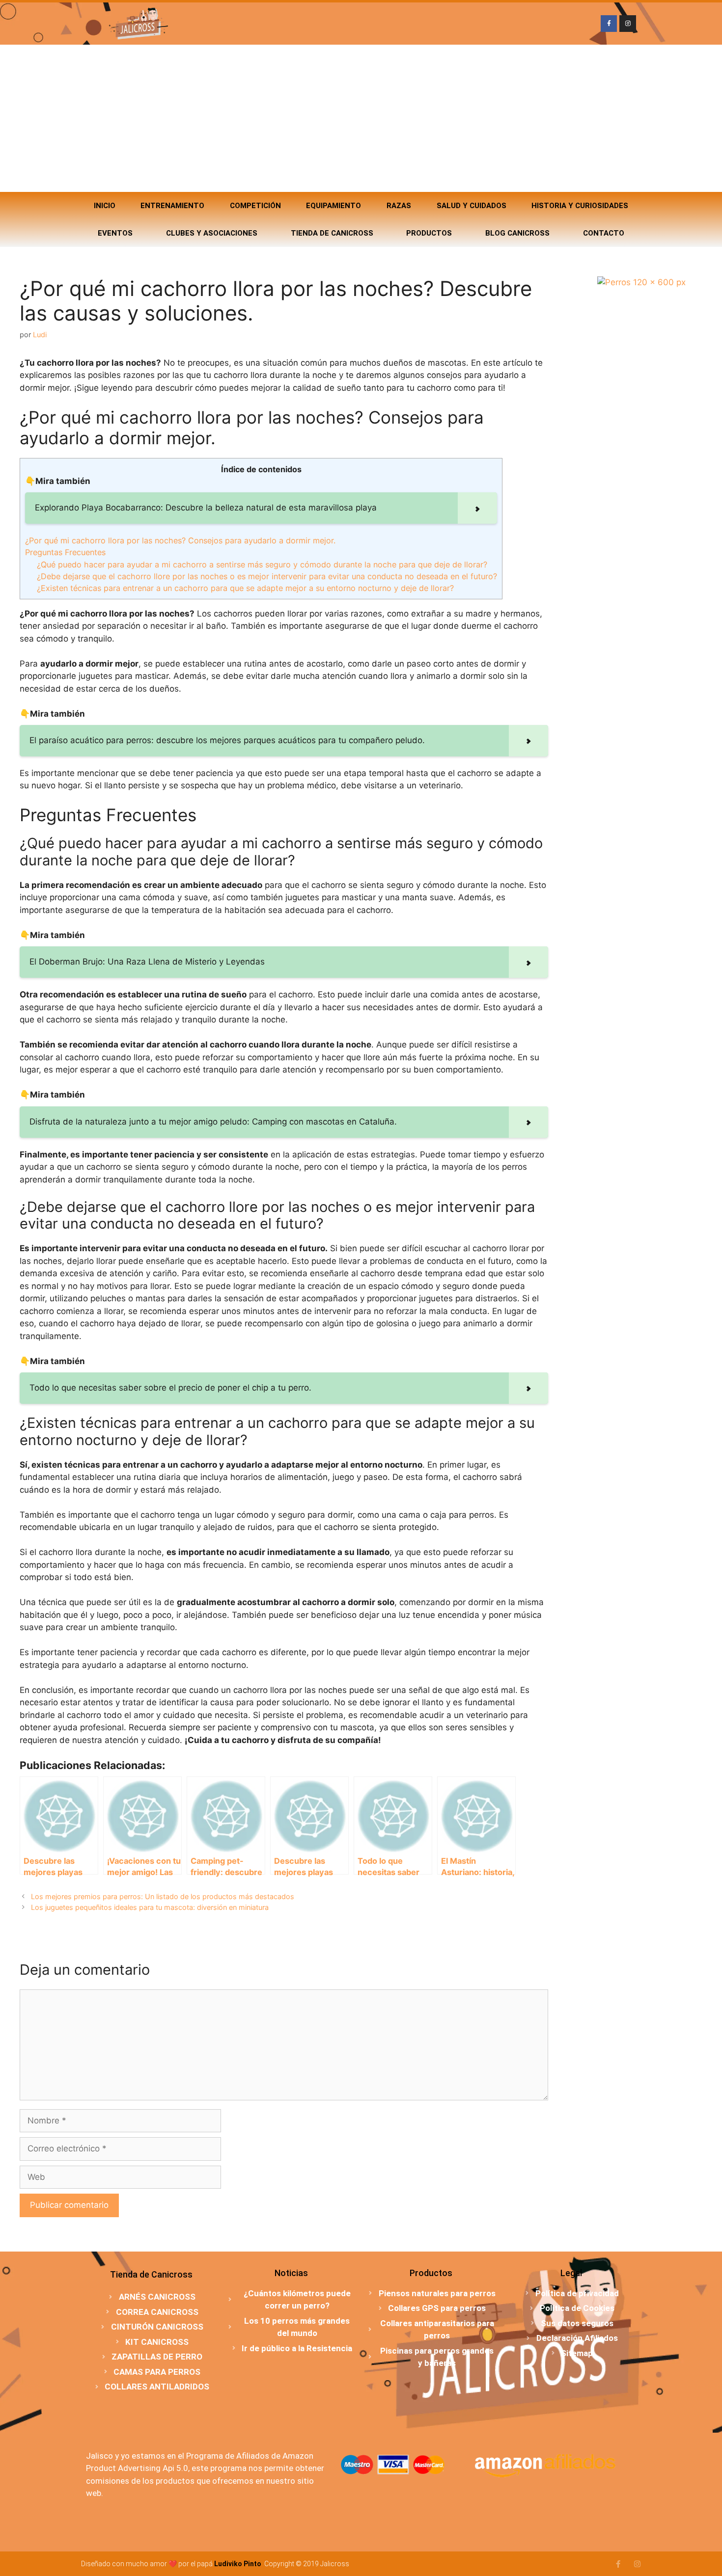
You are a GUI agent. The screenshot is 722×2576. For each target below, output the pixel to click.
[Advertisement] (361, 118)
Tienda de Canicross (332, 233)
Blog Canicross (517, 233)
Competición (255, 206)
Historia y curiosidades (580, 206)
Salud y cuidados (472, 206)
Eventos (115, 233)
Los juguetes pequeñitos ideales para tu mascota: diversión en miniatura (150, 1907)
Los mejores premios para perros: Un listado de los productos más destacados (163, 1896)
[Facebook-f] (609, 24)
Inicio (105, 206)
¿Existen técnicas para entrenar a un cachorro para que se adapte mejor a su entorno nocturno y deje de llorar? (245, 588)
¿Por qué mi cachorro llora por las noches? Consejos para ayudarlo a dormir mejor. (180, 540)
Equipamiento (333, 206)
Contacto (604, 233)
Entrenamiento (172, 206)
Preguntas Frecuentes (65, 552)
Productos (429, 233)
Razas (399, 206)
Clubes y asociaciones (212, 233)
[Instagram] (628, 24)
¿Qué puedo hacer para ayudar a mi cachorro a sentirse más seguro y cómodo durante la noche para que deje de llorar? (262, 564)
